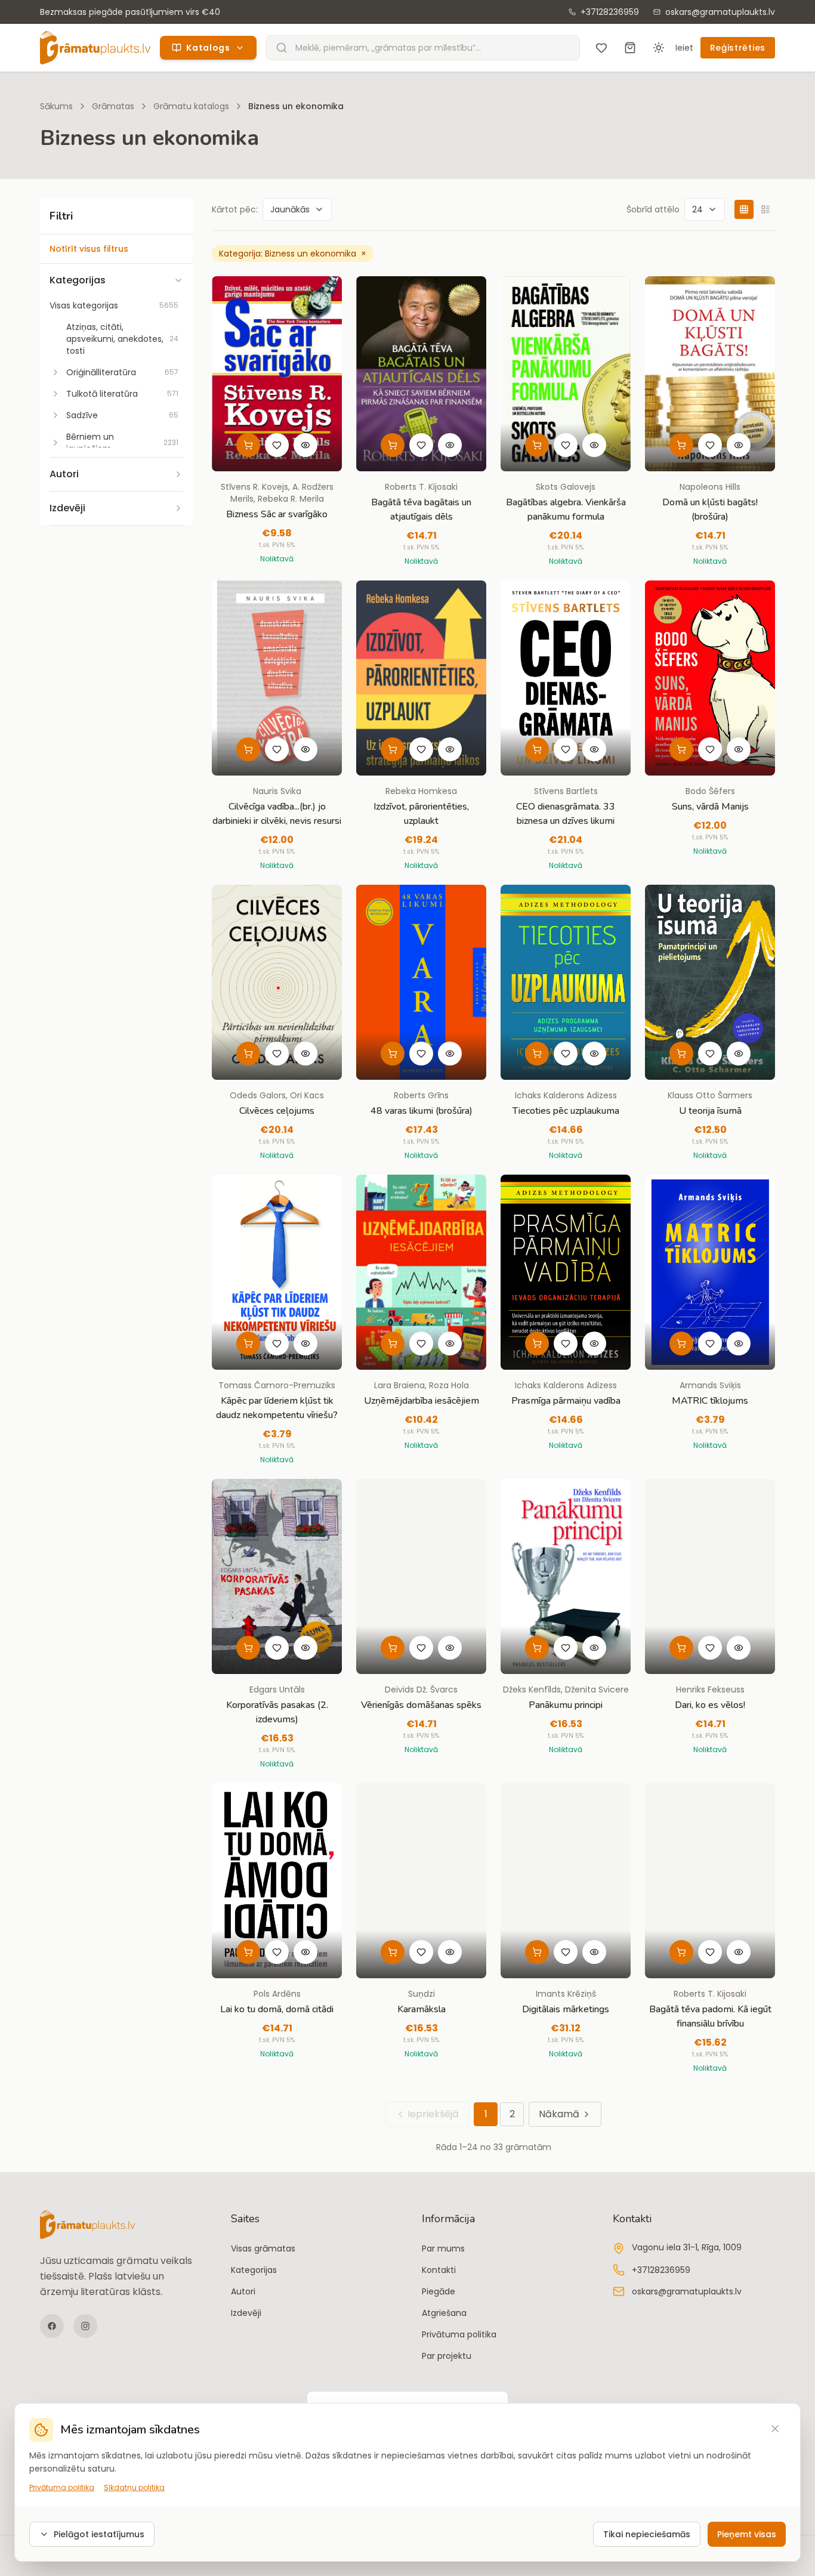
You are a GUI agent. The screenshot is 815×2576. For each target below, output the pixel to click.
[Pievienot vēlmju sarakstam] (277, 445)
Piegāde (439, 2291)
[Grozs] (630, 48)
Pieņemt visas (747, 2534)
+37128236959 (610, 12)
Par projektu (447, 2356)
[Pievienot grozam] (248, 445)
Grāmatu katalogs (191, 106)
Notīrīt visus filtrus (89, 249)
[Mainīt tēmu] (659, 48)
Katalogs (208, 48)
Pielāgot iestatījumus (99, 2534)
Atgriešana (444, 2313)
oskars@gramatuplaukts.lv (720, 12)
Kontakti (439, 2270)
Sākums (56, 106)
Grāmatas (113, 106)
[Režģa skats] (744, 209)
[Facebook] (52, 2326)
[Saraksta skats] (765, 209)
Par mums (443, 2248)
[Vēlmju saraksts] (601, 48)
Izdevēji (246, 2313)
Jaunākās (290, 209)
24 (697, 209)
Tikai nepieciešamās (647, 2534)
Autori (243, 2291)
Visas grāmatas (263, 2248)
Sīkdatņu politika (134, 2488)
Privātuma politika (459, 2334)
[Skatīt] (305, 445)
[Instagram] (85, 2326)
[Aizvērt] (775, 2429)
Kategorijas (254, 2270)
